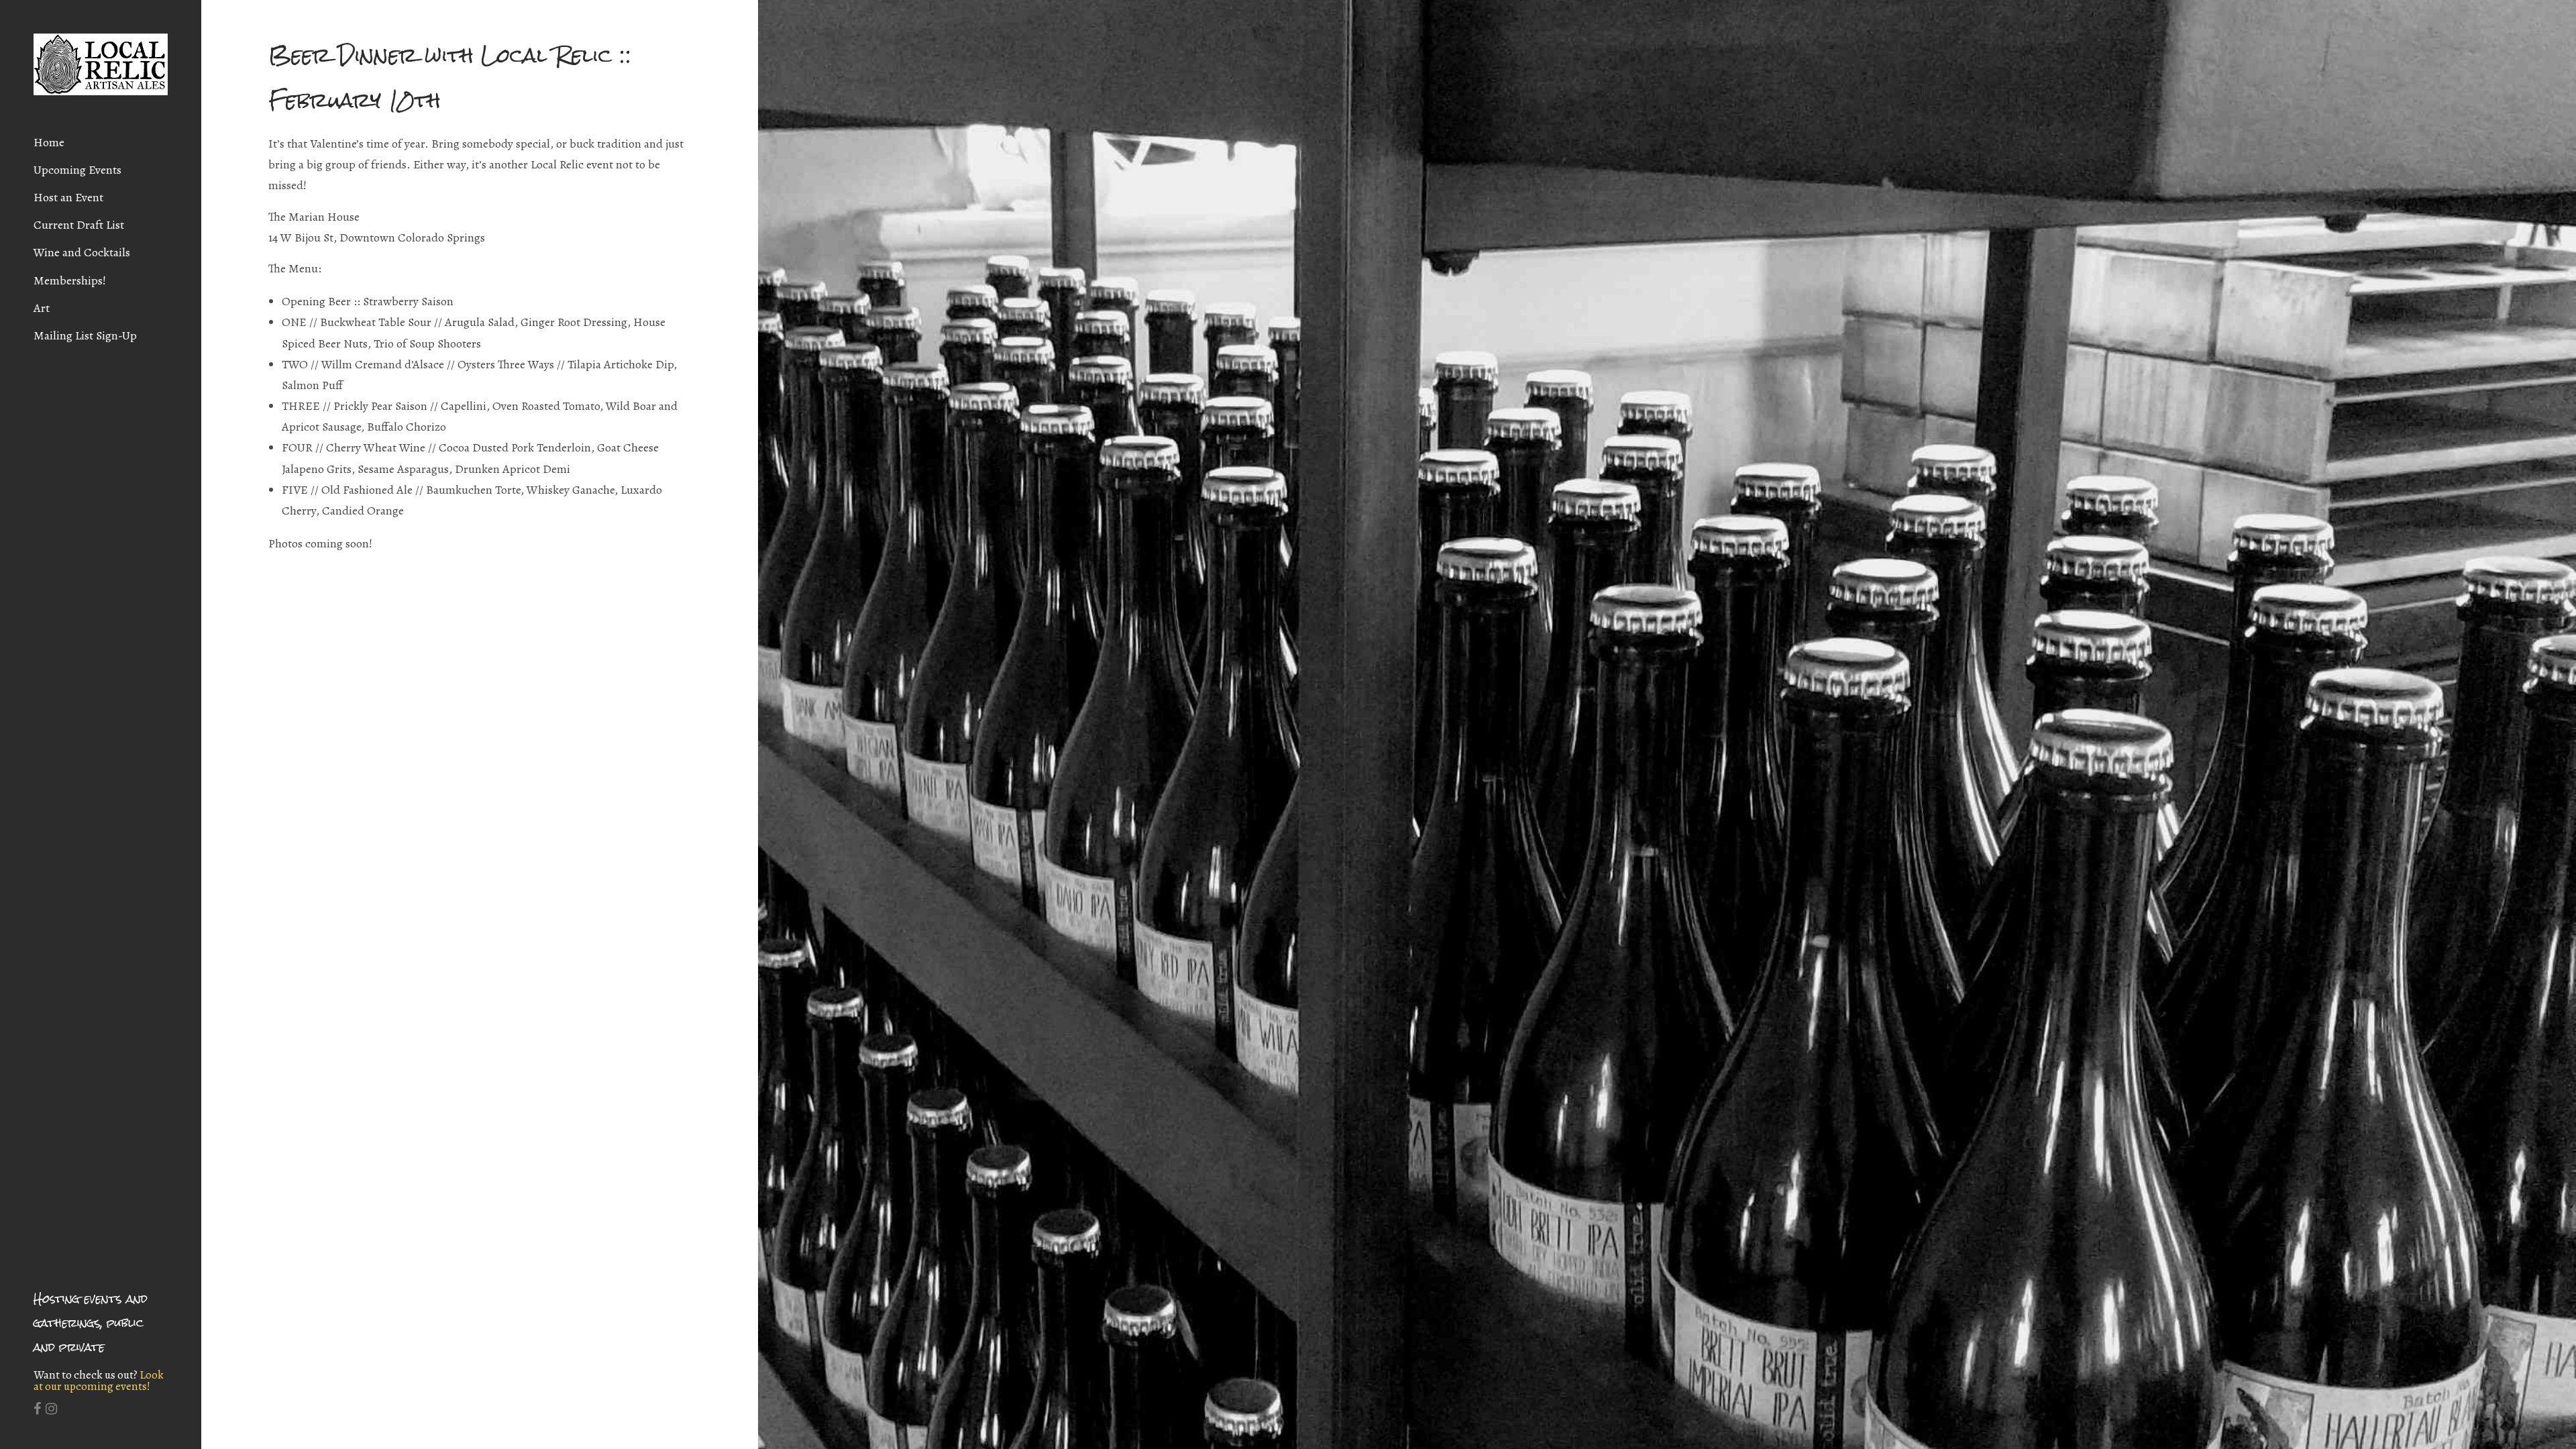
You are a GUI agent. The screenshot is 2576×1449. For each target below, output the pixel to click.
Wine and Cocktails (82, 252)
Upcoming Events (77, 170)
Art (42, 308)
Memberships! (70, 280)
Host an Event (68, 197)
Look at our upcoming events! (99, 1381)
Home (49, 142)
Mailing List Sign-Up (85, 335)
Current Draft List (79, 225)
